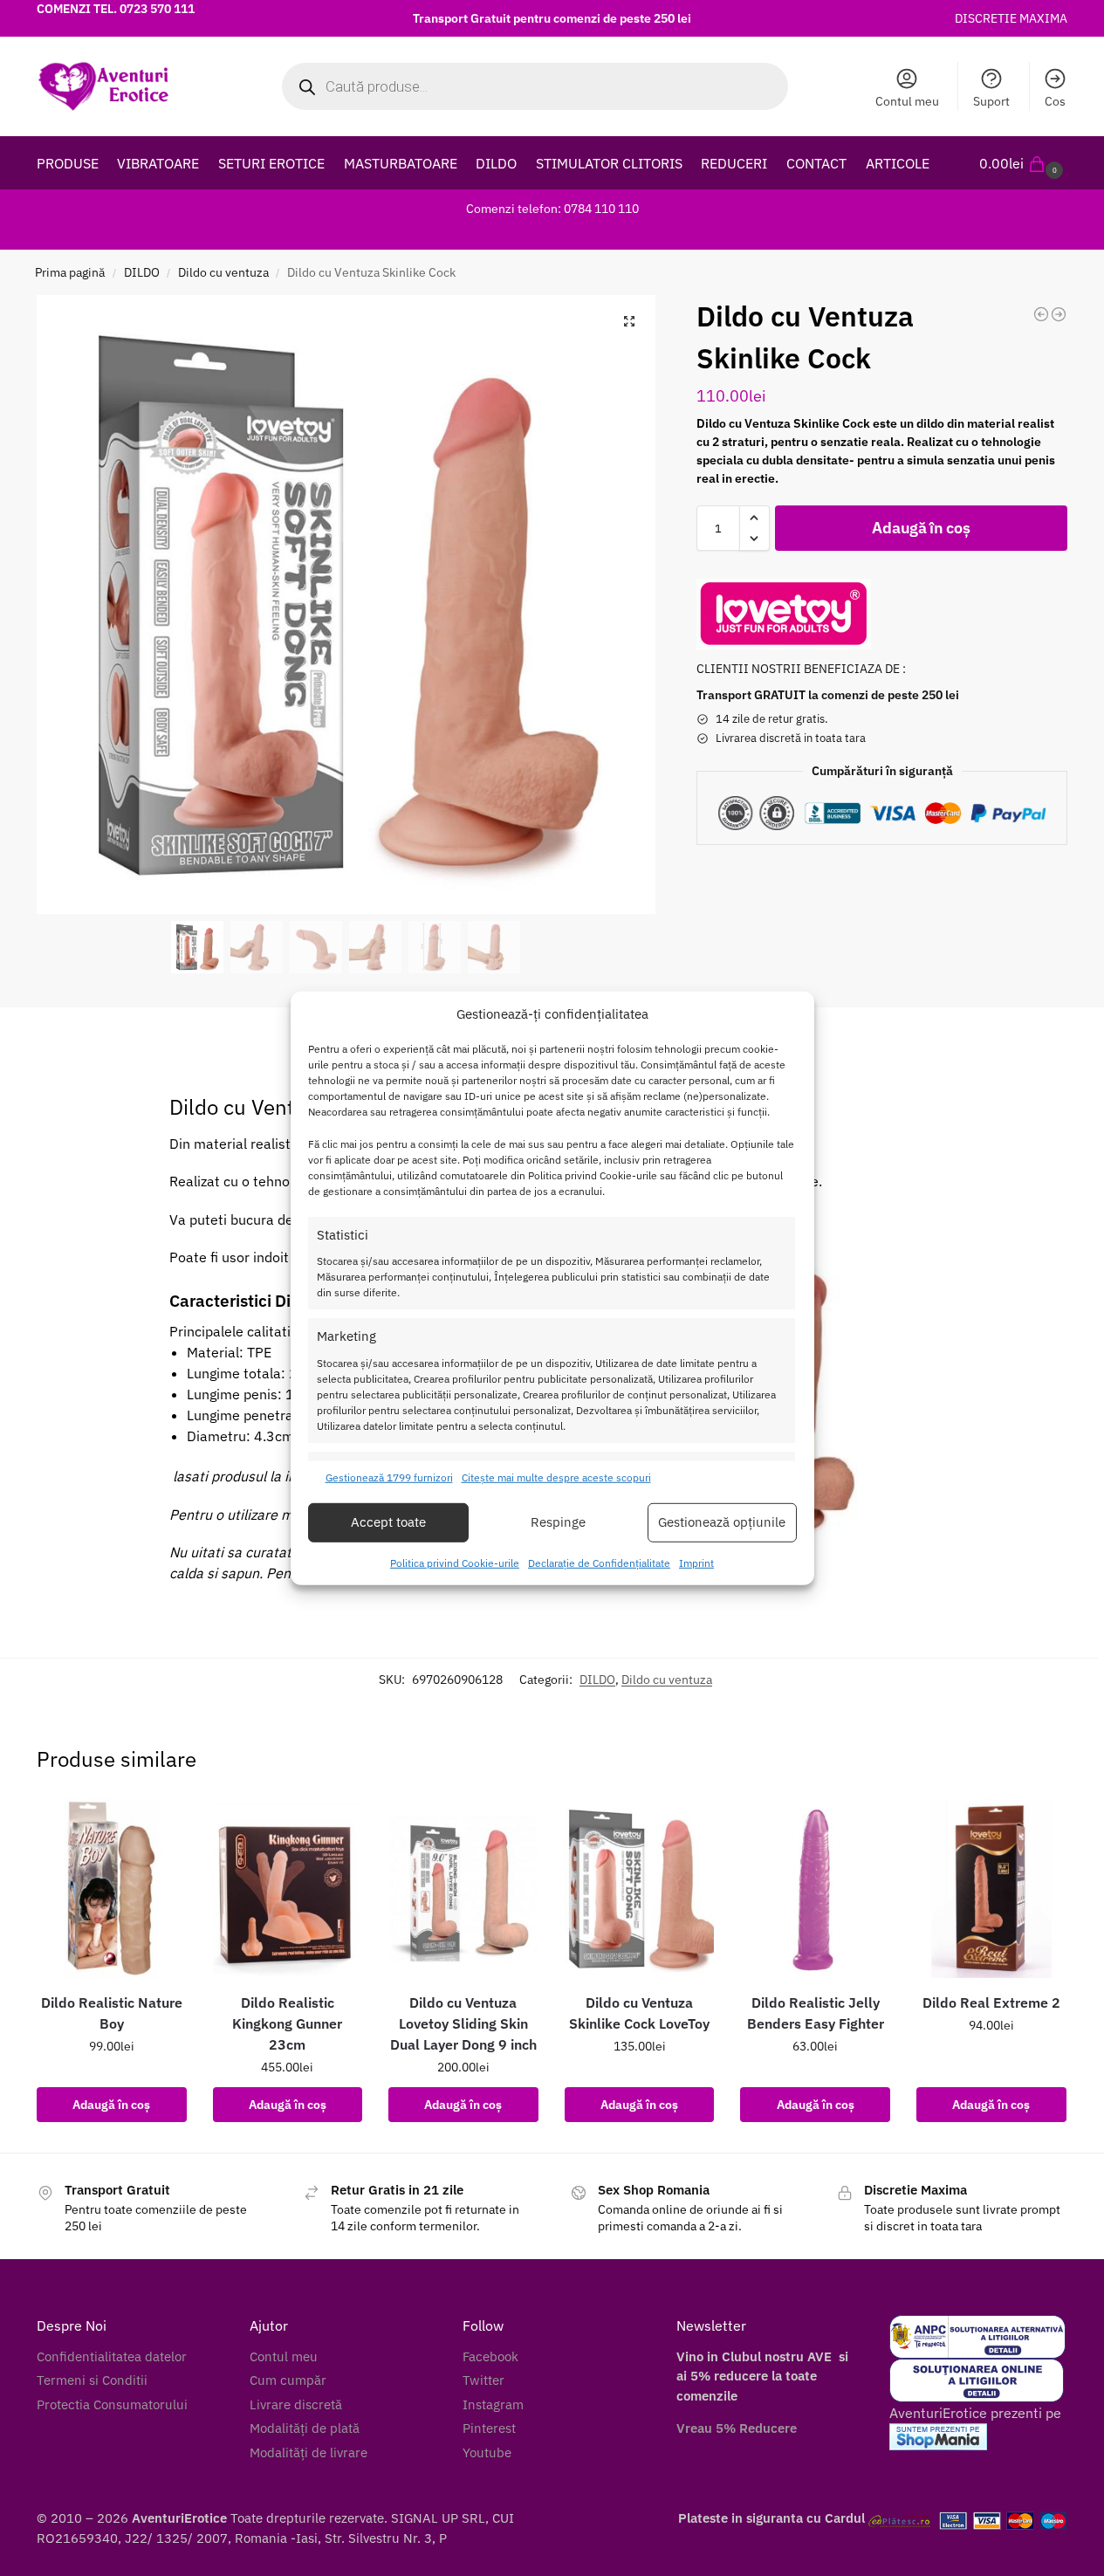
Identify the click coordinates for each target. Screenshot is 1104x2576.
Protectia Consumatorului (112, 2404)
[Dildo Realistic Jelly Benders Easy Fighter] (815, 1889)
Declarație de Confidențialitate (599, 1563)
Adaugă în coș (921, 528)
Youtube (487, 2452)
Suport (991, 101)
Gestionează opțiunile (722, 1522)
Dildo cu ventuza (223, 272)
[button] (1023, 163)
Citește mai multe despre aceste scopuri (556, 1477)
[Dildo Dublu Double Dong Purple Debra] (1059, 314)
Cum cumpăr (288, 2380)
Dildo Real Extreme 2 (991, 2002)
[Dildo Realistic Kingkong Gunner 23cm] (288, 1889)
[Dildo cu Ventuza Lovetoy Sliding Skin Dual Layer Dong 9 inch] (463, 1889)
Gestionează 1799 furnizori (389, 1477)
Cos (1055, 101)
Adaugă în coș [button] (111, 2105)
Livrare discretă (296, 2404)
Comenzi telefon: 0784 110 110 (552, 209)
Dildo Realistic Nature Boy (112, 2013)
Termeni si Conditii (92, 2380)
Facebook (490, 2356)
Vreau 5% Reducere (737, 2428)
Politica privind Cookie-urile (455, 1563)
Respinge (558, 1522)
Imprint (696, 1563)
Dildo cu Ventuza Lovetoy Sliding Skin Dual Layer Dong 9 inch (463, 2023)
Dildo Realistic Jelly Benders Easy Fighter (816, 2013)
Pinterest (489, 2428)
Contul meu (907, 101)
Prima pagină (70, 272)
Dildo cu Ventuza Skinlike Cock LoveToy (639, 2013)
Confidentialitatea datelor (112, 2356)
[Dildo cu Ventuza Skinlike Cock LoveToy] (640, 1889)
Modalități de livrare (309, 2452)
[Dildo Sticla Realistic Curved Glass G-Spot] (1041, 314)
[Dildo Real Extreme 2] (991, 1889)
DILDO (142, 272)
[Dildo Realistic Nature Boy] (112, 1889)
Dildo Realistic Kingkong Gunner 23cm (287, 2023)
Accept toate (388, 1522)
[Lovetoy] (784, 614)
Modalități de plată (305, 2428)
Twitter (483, 2380)
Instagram (493, 2404)
